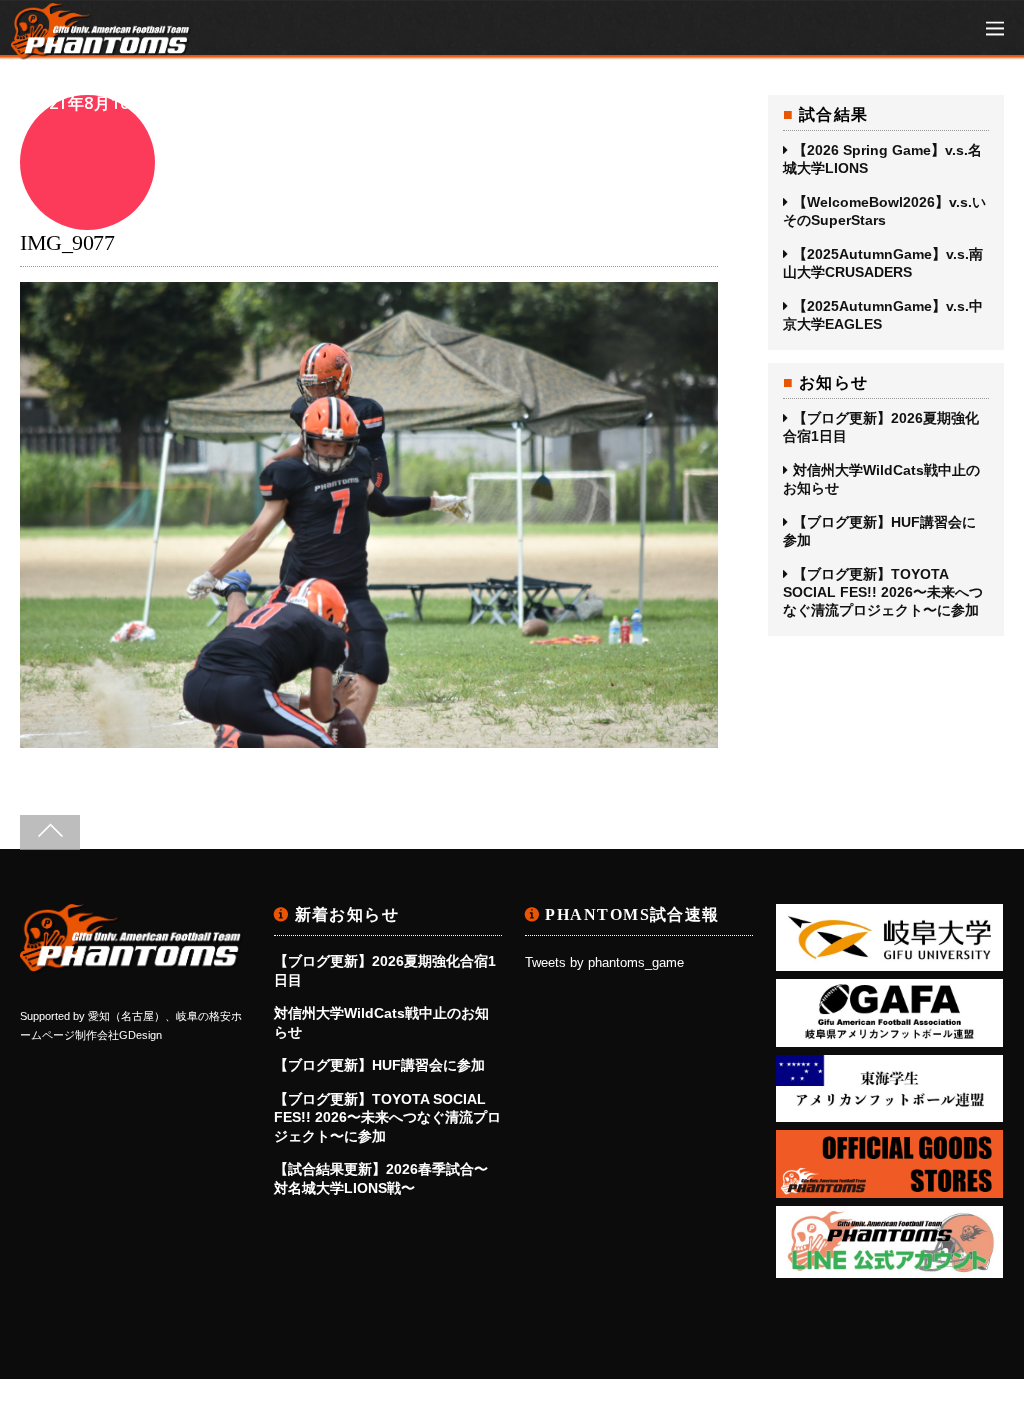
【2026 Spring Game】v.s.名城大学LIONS (882, 159)
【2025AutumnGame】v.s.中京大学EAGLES (883, 315)
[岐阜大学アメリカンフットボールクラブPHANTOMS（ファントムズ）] (101, 49)
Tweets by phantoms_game (604, 963)
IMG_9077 (67, 242)
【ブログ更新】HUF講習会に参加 (879, 531)
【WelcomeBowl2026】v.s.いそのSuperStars (884, 211)
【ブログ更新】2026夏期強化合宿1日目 (881, 427)
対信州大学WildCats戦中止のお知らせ (881, 479)
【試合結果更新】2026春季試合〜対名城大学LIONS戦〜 (381, 1178)
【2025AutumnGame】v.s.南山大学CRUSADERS (883, 263)
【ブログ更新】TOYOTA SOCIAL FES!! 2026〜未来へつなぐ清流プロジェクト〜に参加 (883, 592)
